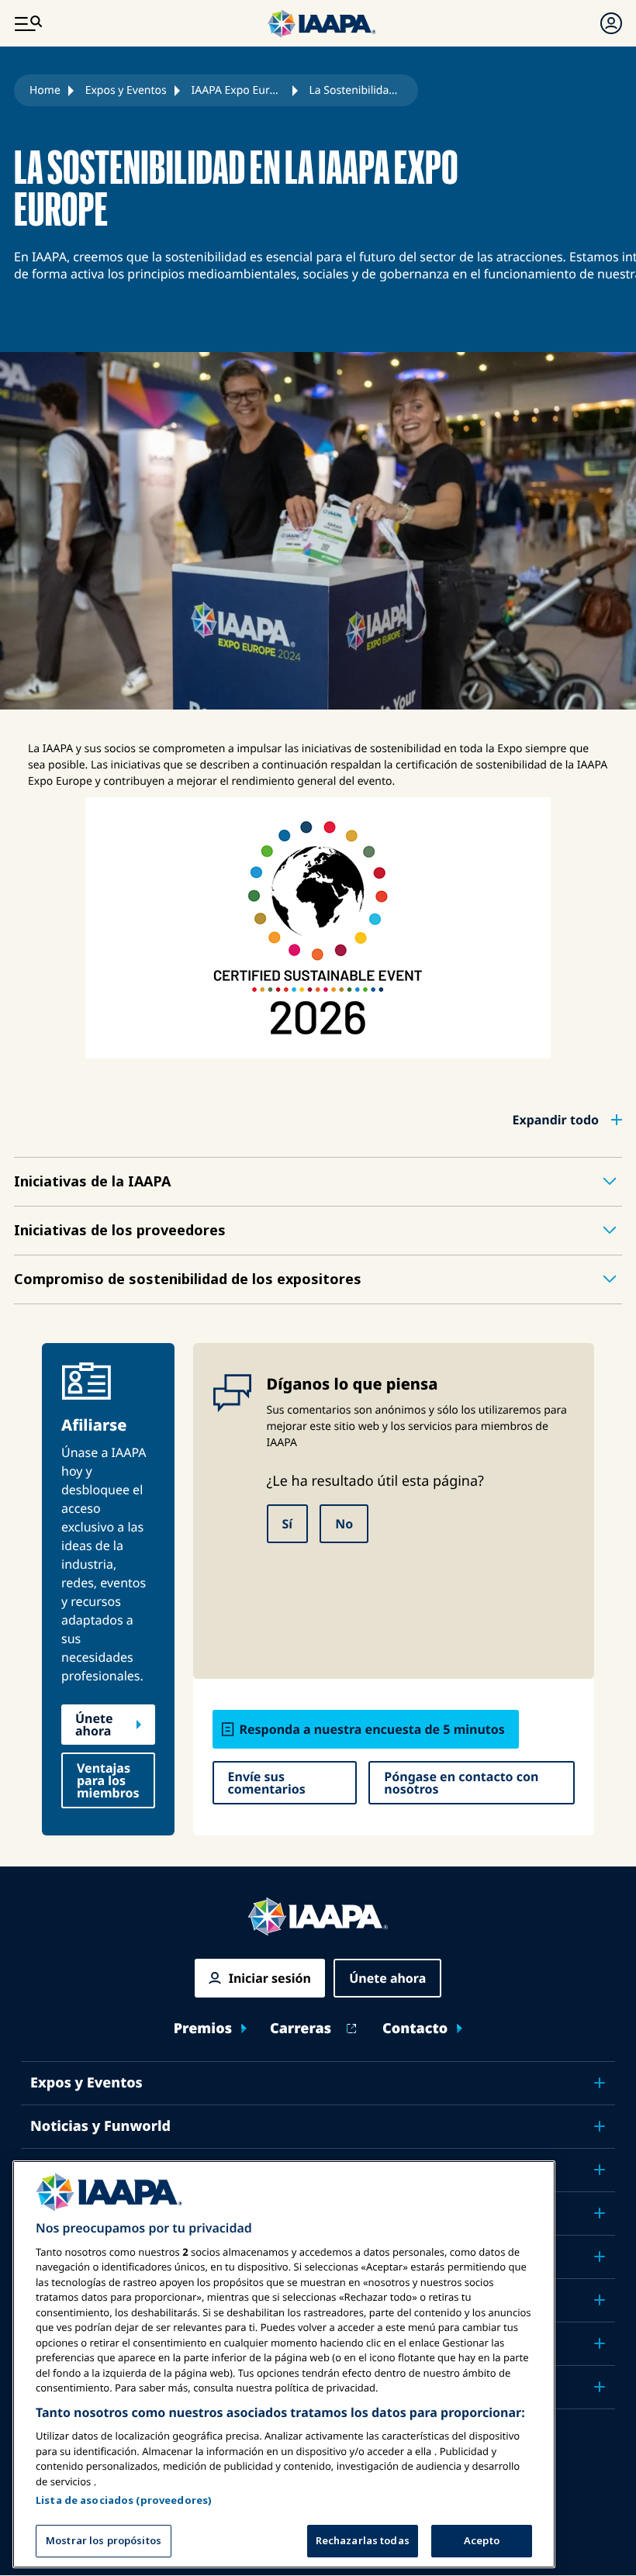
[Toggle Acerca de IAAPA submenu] (600, 2343)
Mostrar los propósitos (104, 2540)
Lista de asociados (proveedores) (124, 2500)
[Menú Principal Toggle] (28, 23)
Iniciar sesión (270, 1978)
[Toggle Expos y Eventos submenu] (600, 2083)
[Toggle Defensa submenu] (600, 2257)
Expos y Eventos (126, 90)
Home (45, 90)
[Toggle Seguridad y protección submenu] (600, 2213)
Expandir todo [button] (555, 1120)
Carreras (301, 2029)
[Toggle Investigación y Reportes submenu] (600, 2300)
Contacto (415, 2029)
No (344, 1524)
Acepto (482, 2540)
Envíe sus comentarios (267, 1783)
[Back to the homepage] (318, 1916)
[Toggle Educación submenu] (600, 2170)
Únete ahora (94, 1725)
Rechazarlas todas (363, 2540)
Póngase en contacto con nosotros (461, 1783)
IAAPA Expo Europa (238, 90)
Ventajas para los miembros (108, 1780)
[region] (284, 2364)
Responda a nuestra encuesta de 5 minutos (372, 1729)
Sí (288, 1524)
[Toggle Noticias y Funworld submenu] (600, 2126)
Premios (203, 2029)
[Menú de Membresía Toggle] (611, 23)
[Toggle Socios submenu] (600, 2387)
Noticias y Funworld (100, 2126)
